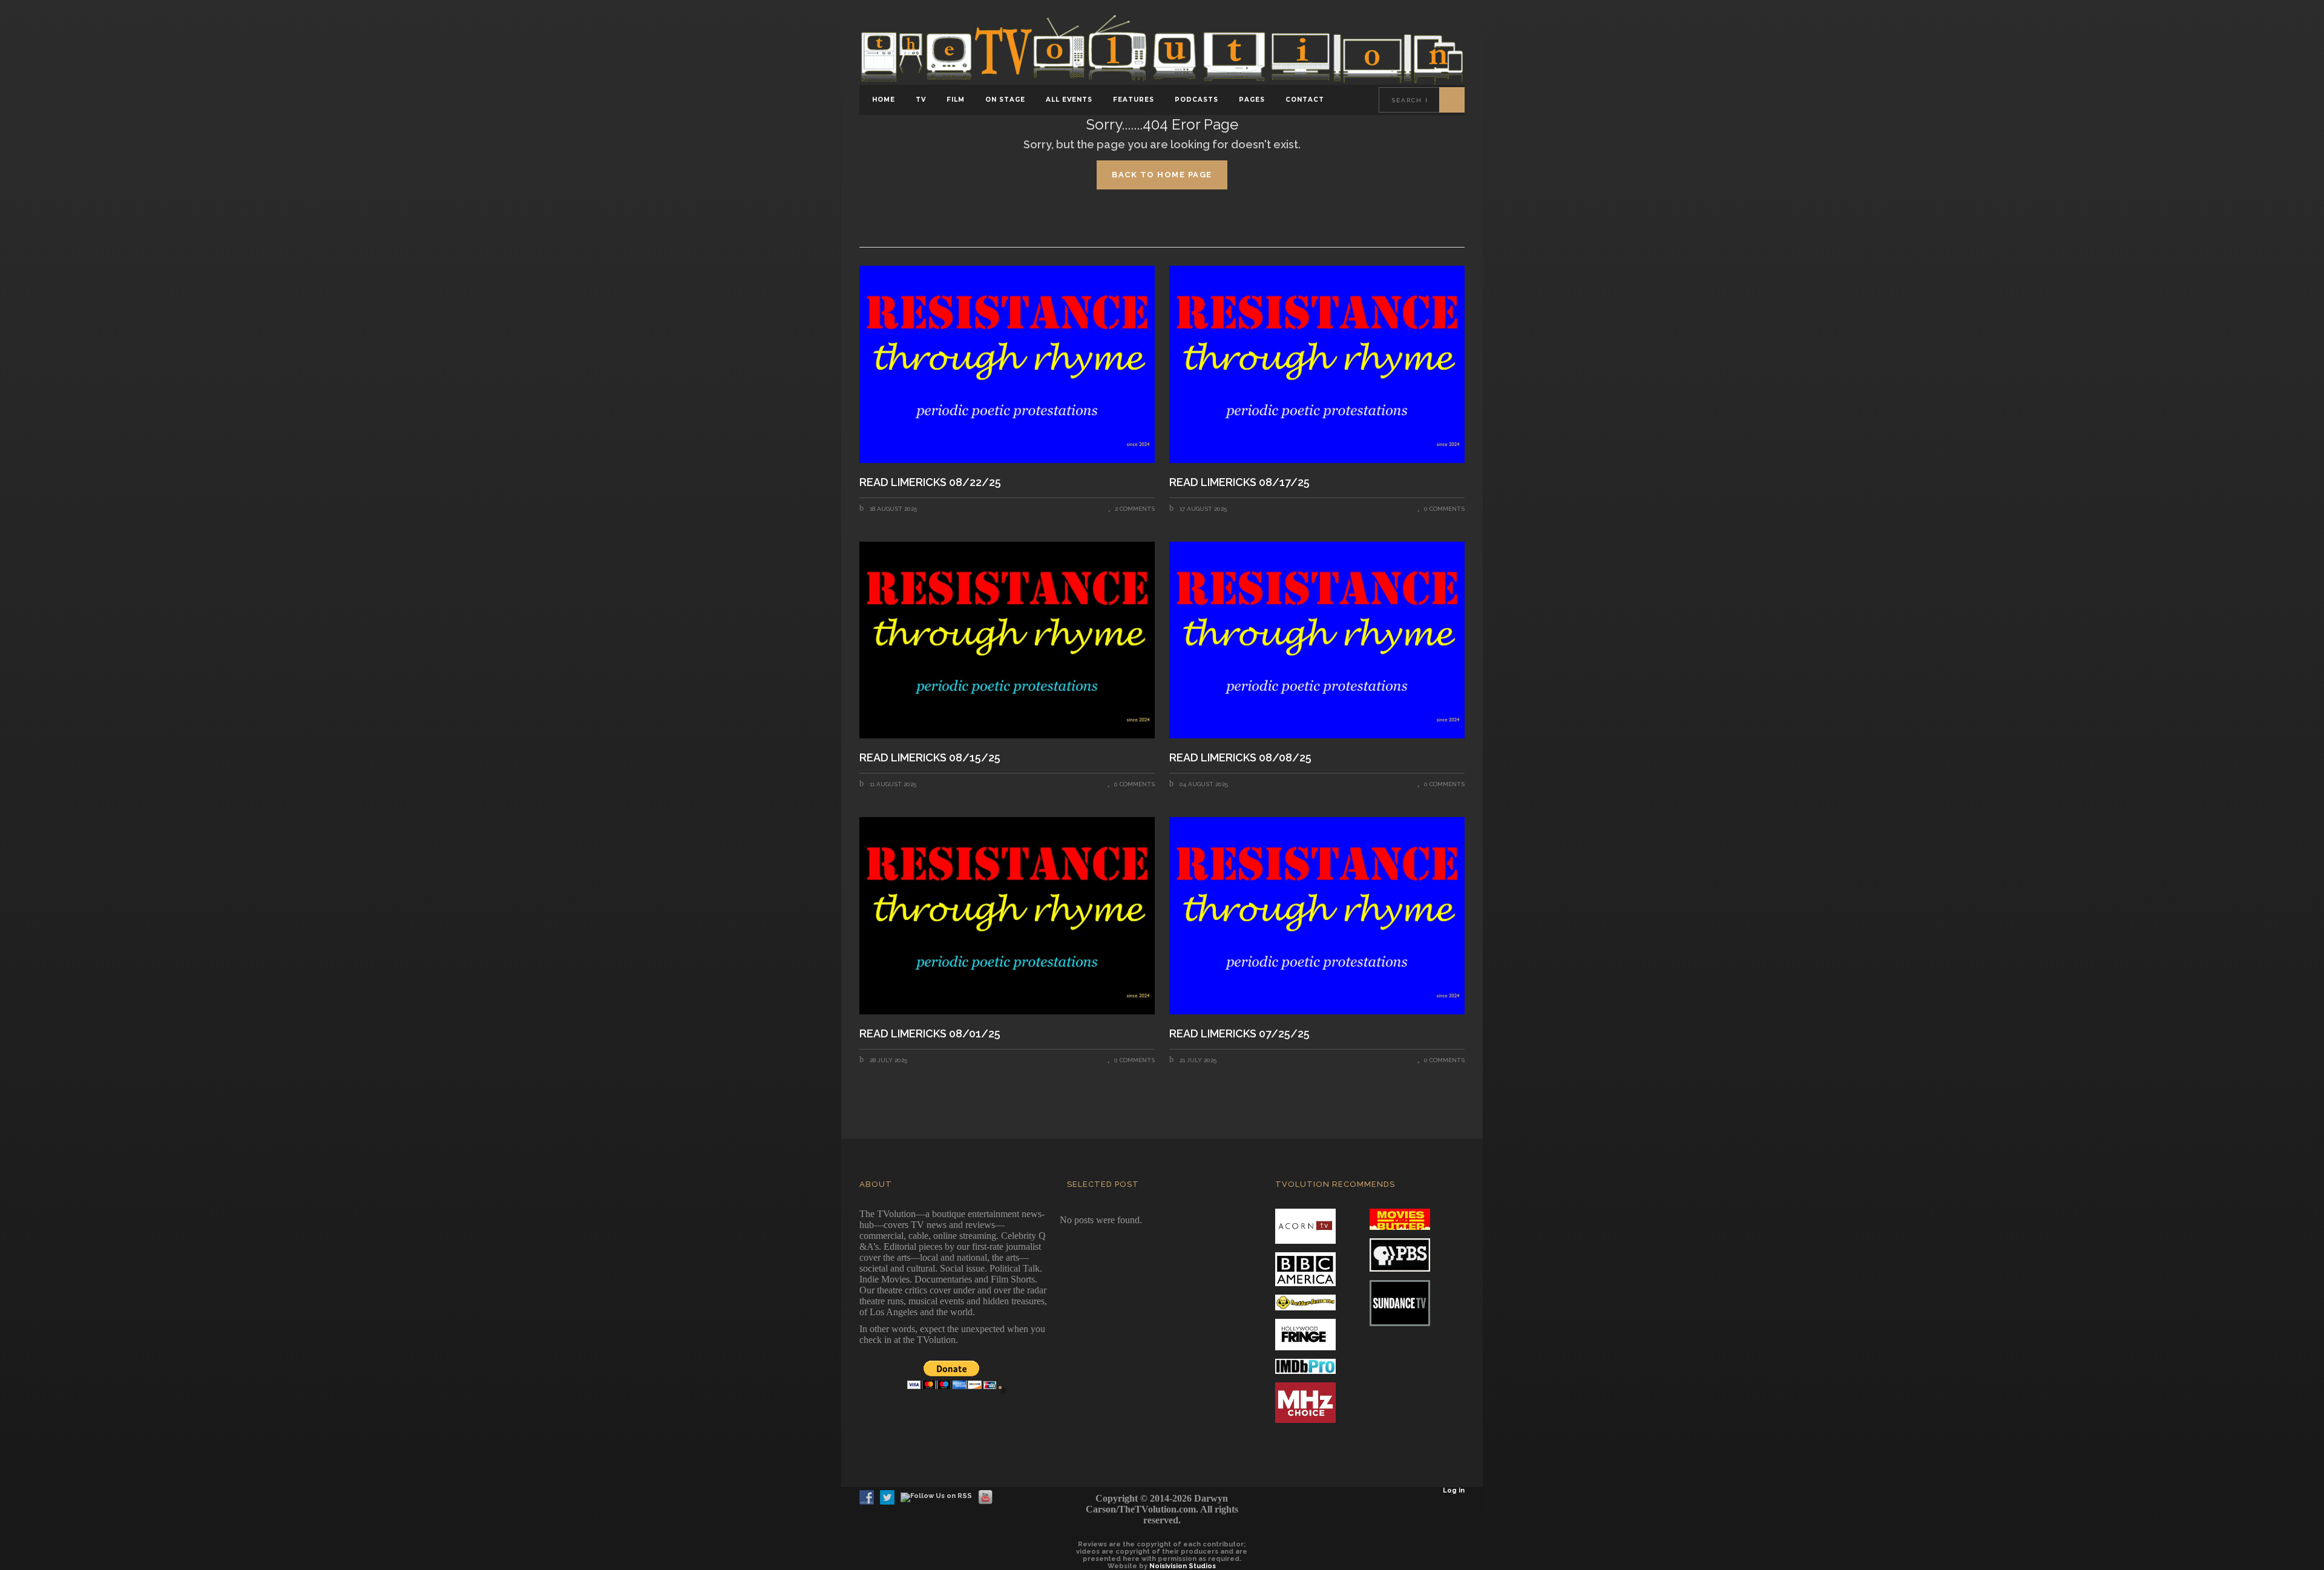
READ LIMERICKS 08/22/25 (931, 482)
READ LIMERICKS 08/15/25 (930, 758)
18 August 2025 (892, 509)
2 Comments (1135, 509)
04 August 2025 (1203, 784)
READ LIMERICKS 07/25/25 (1239, 1034)
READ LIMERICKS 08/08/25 (1240, 758)
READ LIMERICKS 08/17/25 (1241, 482)
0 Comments (1444, 509)
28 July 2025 (888, 1060)
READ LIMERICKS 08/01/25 (930, 1034)
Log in (1454, 1490)
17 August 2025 (1202, 509)
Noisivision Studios (1183, 1566)
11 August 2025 (892, 784)
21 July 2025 (1197, 1060)
